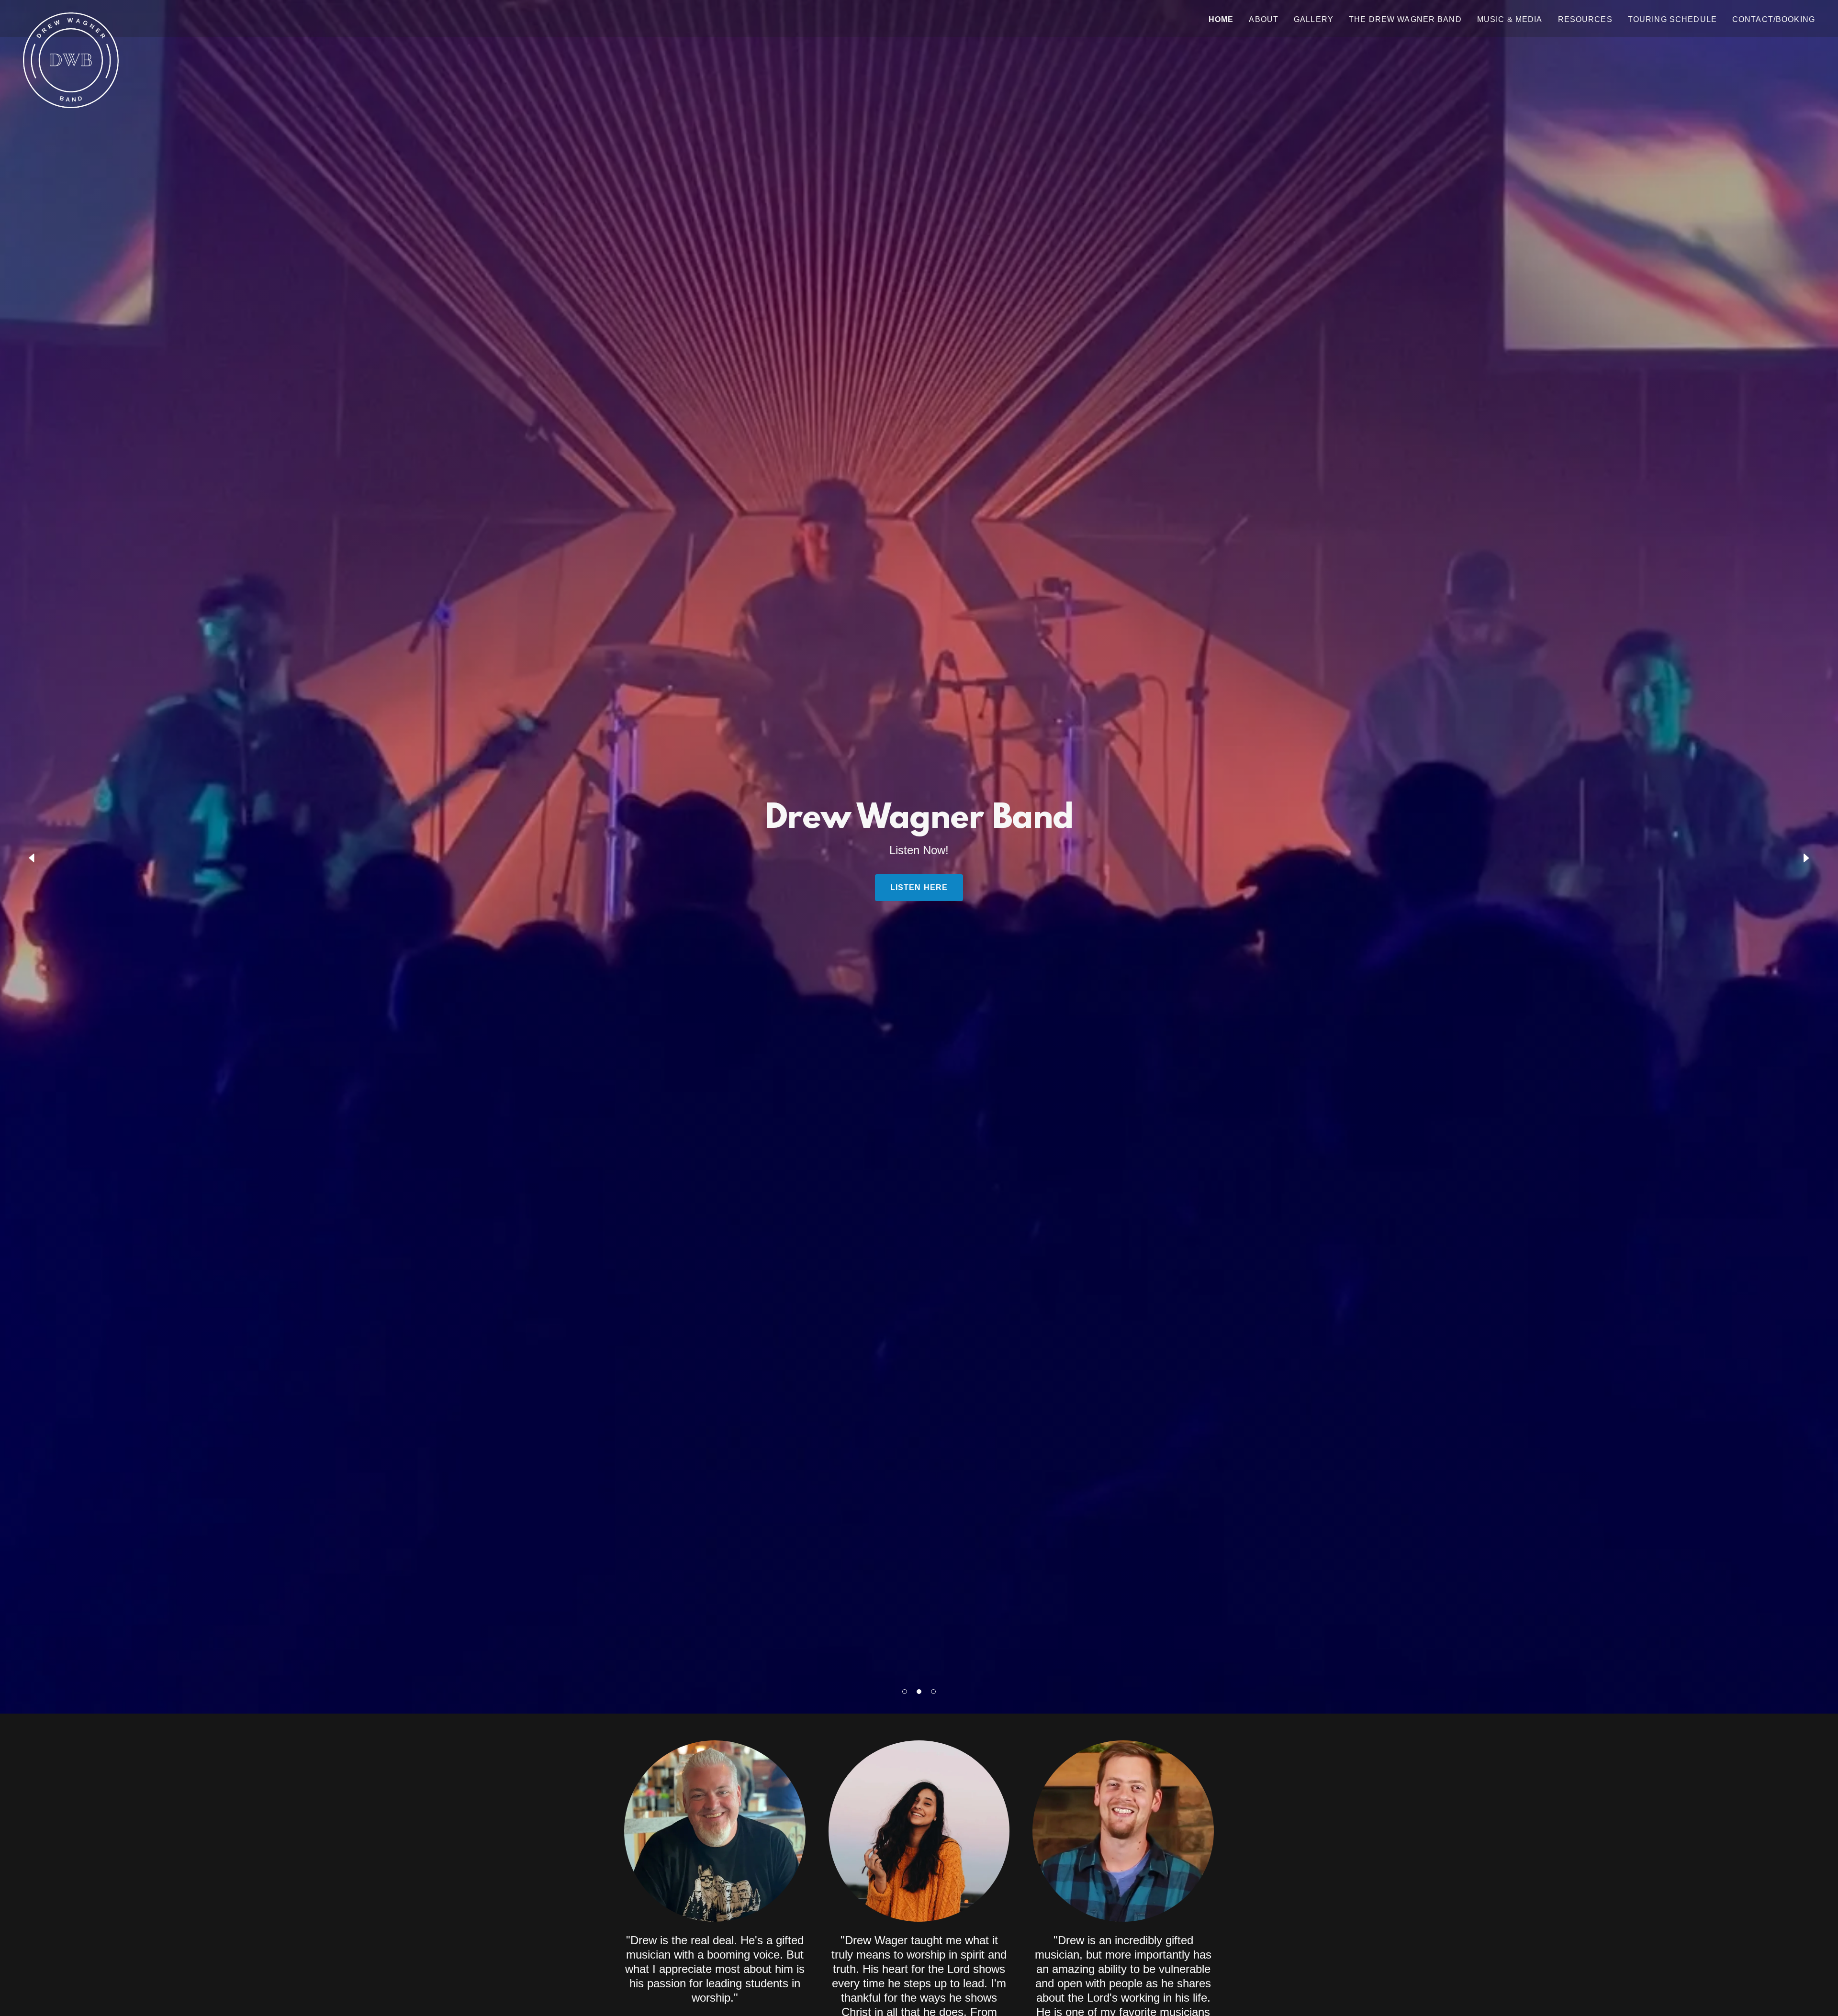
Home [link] (1221, 19)
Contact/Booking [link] (1774, 19)
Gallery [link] (1314, 19)
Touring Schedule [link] (1672, 19)
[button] (905, 1692)
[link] (71, 17)
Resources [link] (1585, 19)
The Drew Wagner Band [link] (1405, 19)
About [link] (1264, 19)
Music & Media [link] (1510, 19)
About (919, 887)
